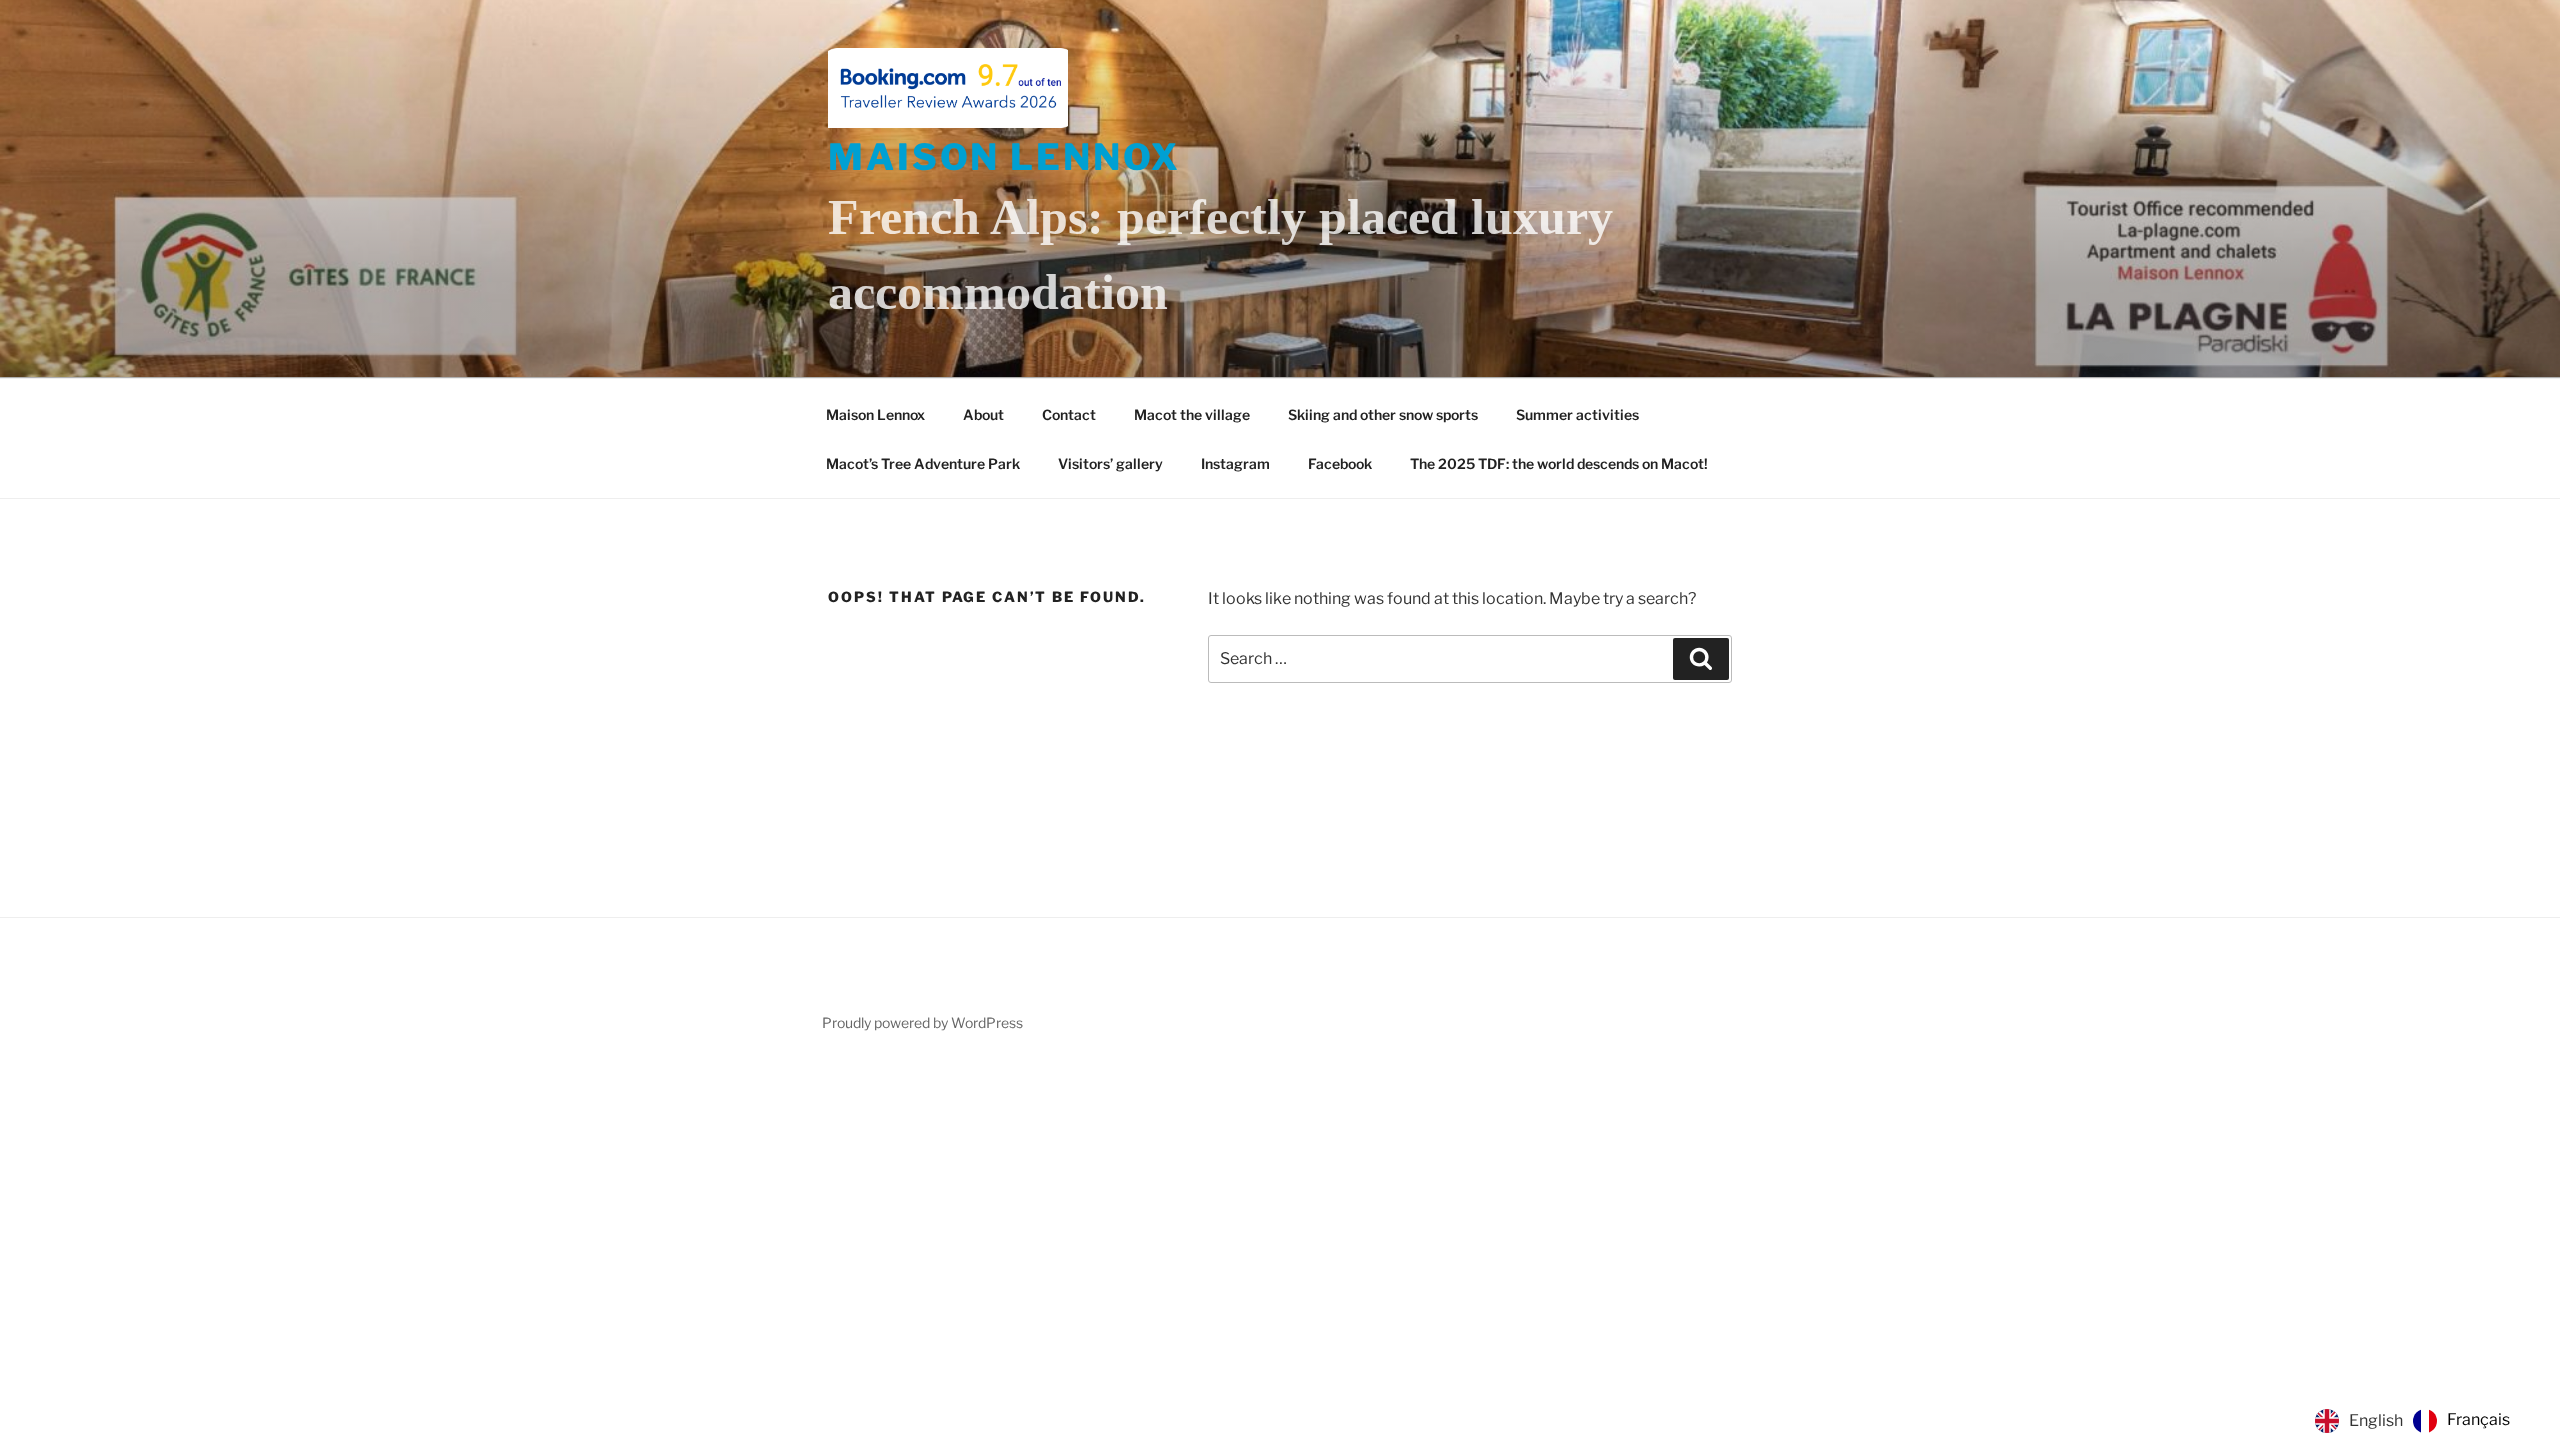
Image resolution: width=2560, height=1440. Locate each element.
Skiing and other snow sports (1383, 414)
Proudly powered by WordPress (922, 1022)
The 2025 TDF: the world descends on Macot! (1559, 463)
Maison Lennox (1004, 157)
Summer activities (1577, 414)
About (983, 414)
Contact (1069, 414)
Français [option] (2478, 1419)
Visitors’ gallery (1110, 463)
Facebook (1340, 463)
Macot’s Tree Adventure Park (923, 463)
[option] (2461, 1421)
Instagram (1235, 463)
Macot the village (1192, 414)
